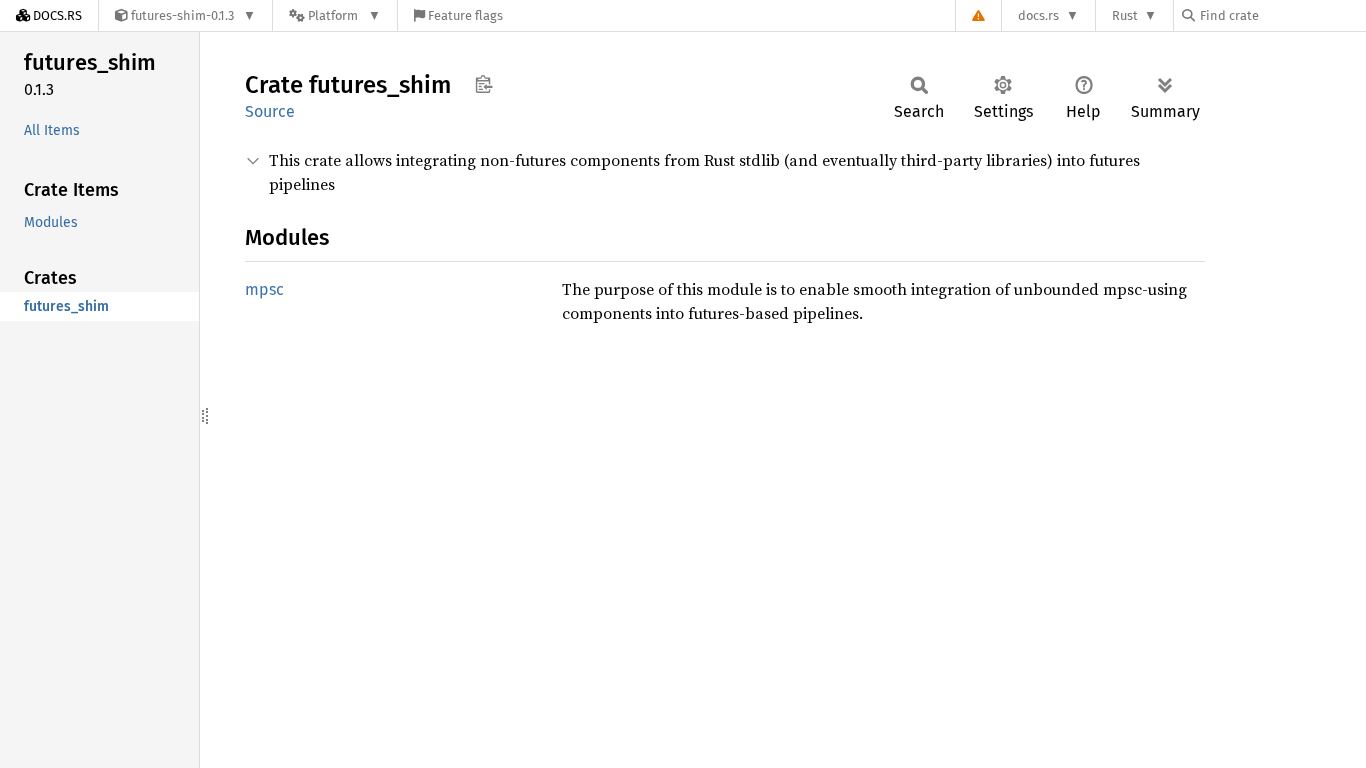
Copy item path (483, 84)
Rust (1125, 15)
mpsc (264, 289)
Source (270, 111)
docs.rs (1038, 15)
